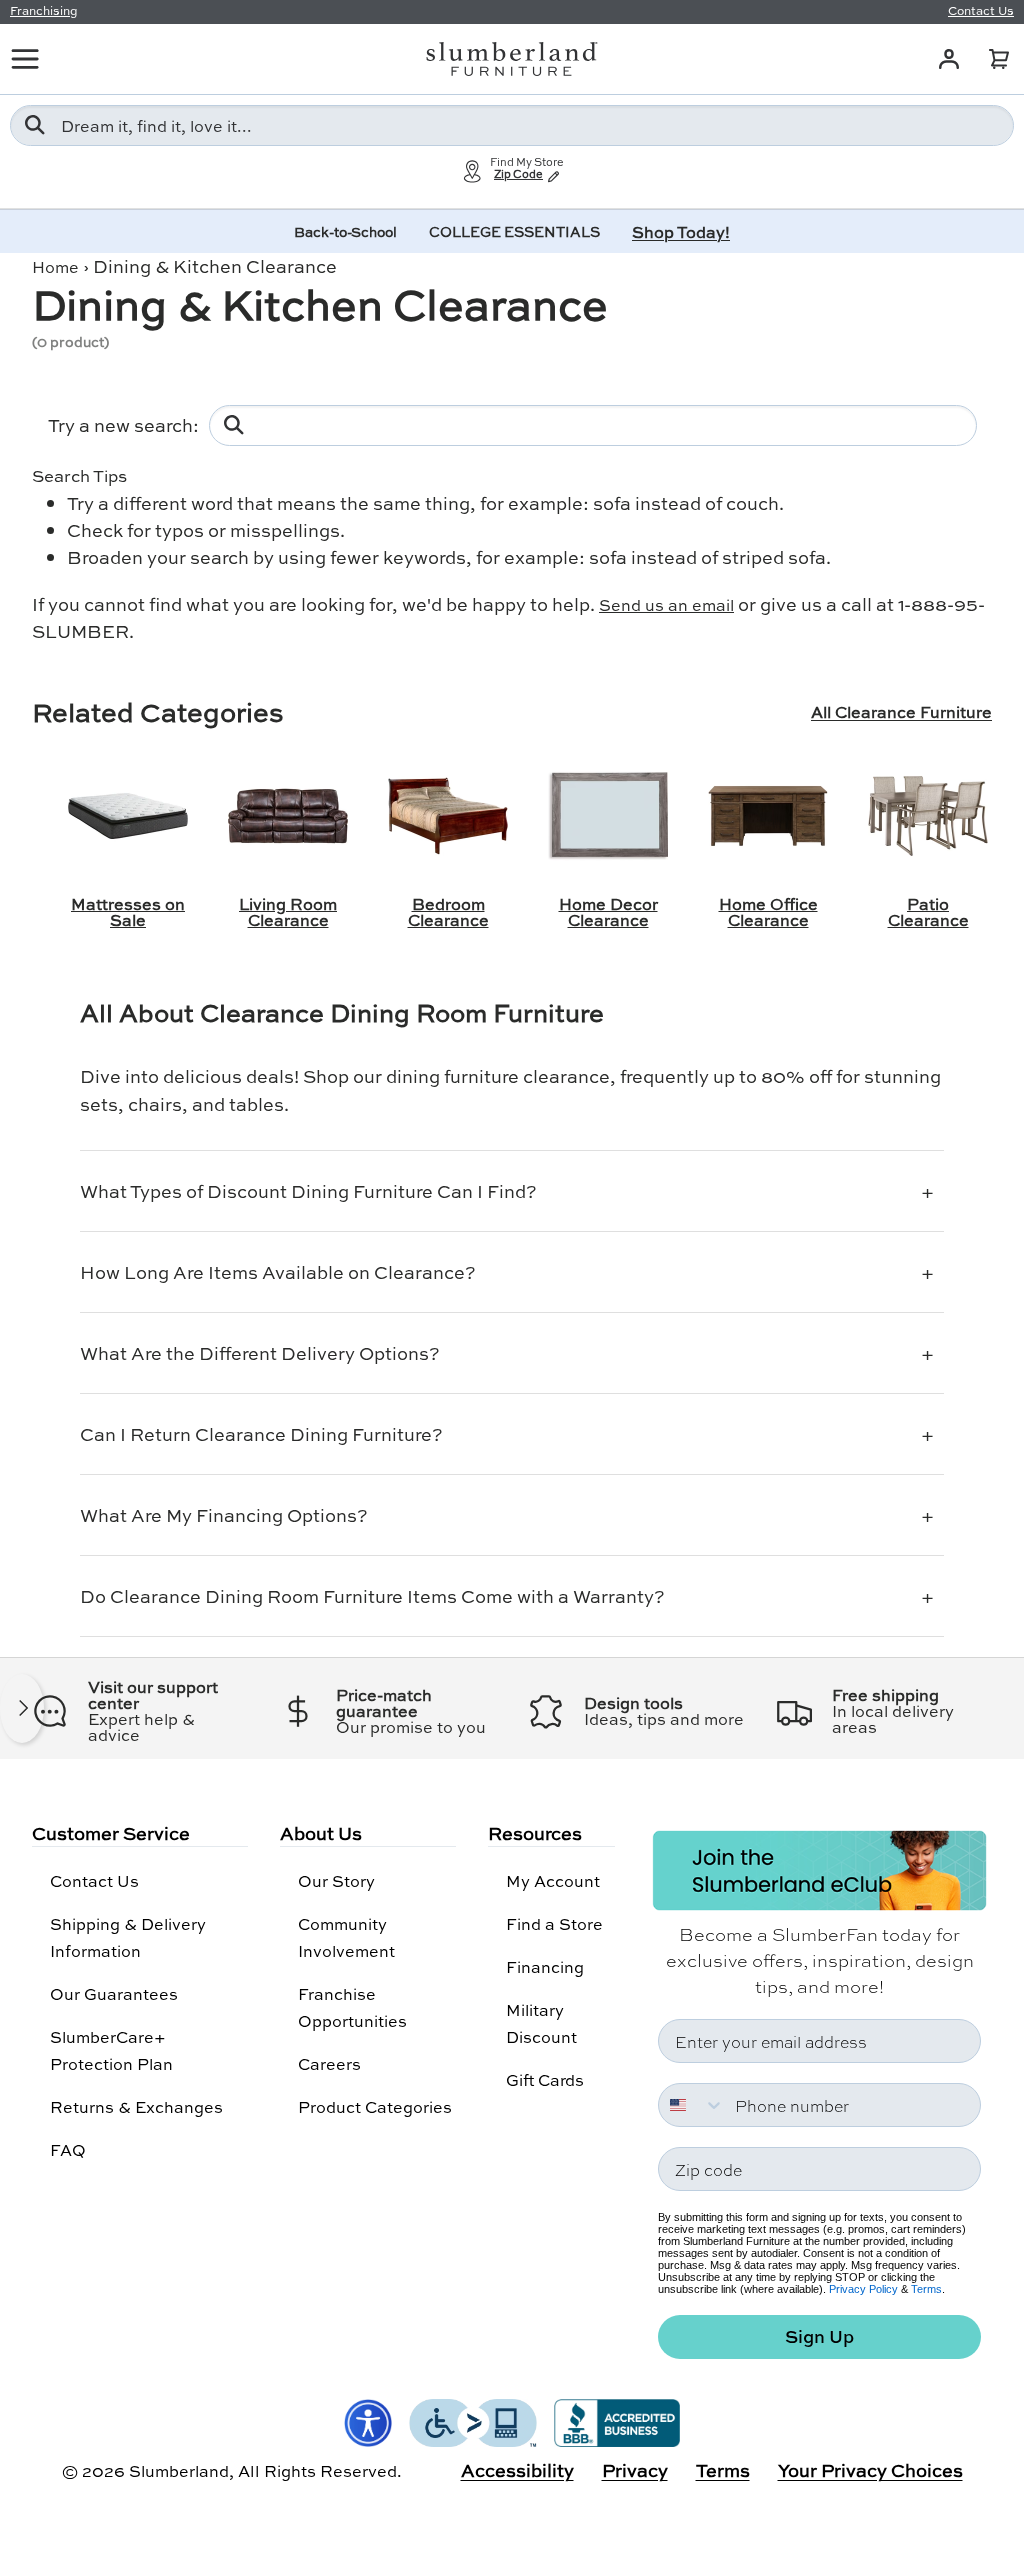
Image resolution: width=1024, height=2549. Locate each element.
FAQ (68, 2149)
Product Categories (375, 2106)
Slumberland (179, 2470)
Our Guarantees (114, 1993)
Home (55, 266)
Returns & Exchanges (136, 2106)
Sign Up (819, 2336)
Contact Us (94, 1880)
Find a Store (554, 1923)
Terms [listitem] (723, 2470)
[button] (999, 59)
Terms (926, 2289)
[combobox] (512, 125)
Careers (329, 2063)
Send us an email (666, 604)
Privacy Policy (863, 2289)
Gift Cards (545, 2079)
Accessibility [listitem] (517, 2470)
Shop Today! (681, 231)
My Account (553, 1880)
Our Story (336, 1880)
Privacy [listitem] (635, 2470)
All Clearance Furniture (901, 712)
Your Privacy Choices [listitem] (870, 2470)
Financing (545, 1966)
